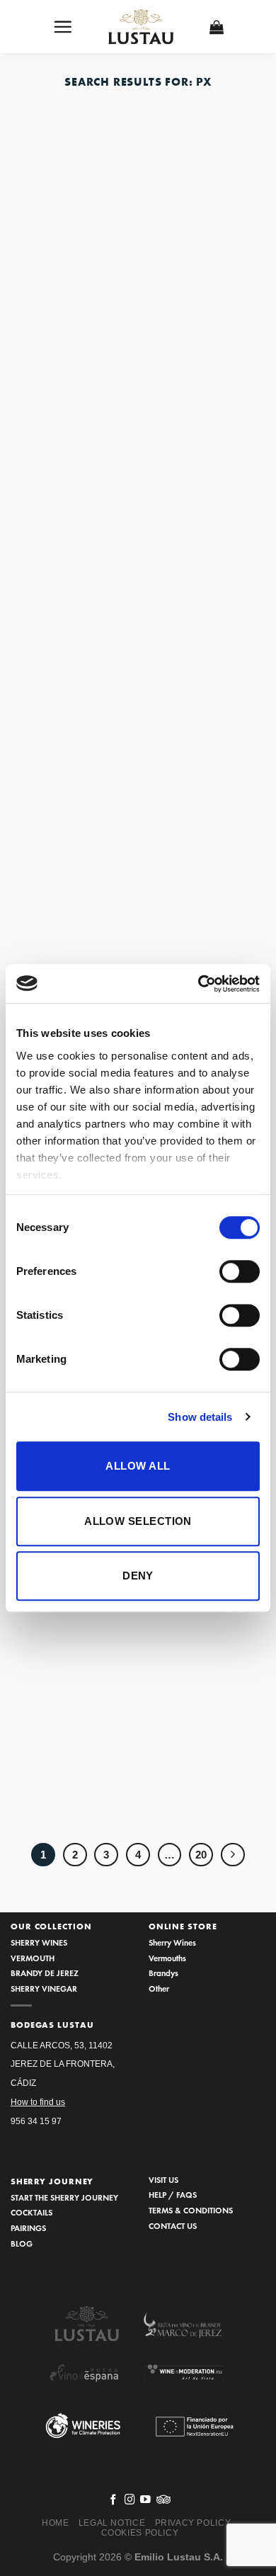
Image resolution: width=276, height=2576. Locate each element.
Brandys (163, 1973)
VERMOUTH (33, 1958)
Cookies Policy (140, 2533)
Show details (200, 1417)
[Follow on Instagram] (130, 2500)
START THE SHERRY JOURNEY (64, 2197)
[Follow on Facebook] (114, 2500)
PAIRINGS (28, 2228)
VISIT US (163, 2180)
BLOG (22, 2243)
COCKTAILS (31, 2212)
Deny (138, 1576)
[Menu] (63, 27)
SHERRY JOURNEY (52, 2181)
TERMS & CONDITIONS (191, 2210)
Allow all (138, 1466)
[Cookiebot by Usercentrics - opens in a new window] (199, 984)
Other (159, 1988)
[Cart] (217, 27)
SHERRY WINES (39, 1942)
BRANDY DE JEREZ (45, 1973)
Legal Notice (112, 2523)
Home (55, 2523)
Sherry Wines (172, 1942)
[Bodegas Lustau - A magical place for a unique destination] (142, 27)
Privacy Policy (193, 2523)
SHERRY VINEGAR (44, 1988)
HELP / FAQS (173, 2195)
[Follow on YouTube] (145, 2500)
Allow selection (138, 1521)
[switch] (240, 1271)
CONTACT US (173, 2226)
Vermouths (167, 1958)
